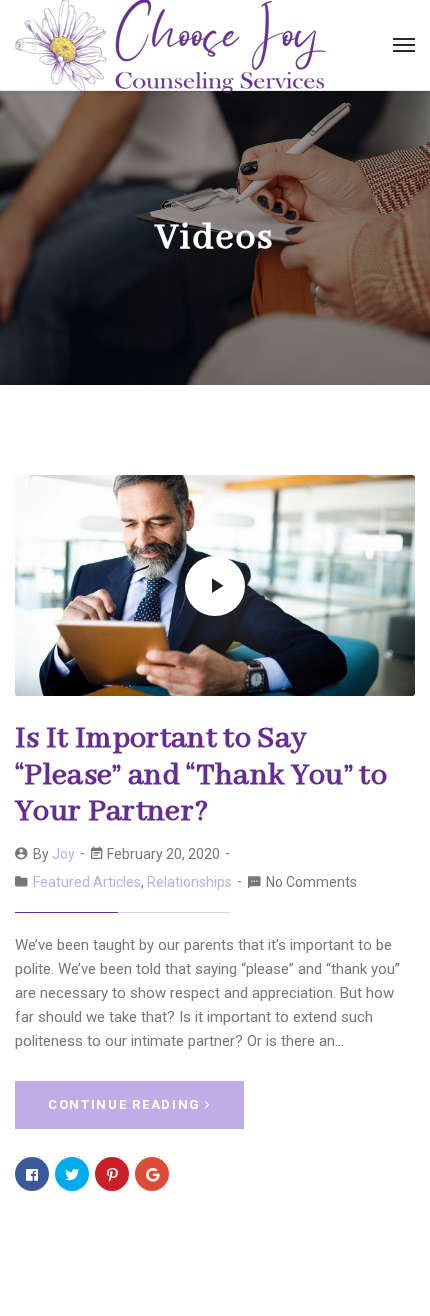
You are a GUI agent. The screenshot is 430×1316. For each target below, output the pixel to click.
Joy (63, 854)
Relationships (189, 882)
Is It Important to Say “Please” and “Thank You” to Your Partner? (201, 775)
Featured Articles (87, 882)
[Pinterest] (112, 1174)
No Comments (311, 882)
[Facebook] (32, 1174)
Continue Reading (124, 1104)
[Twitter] (72, 1174)
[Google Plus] (152, 1174)
